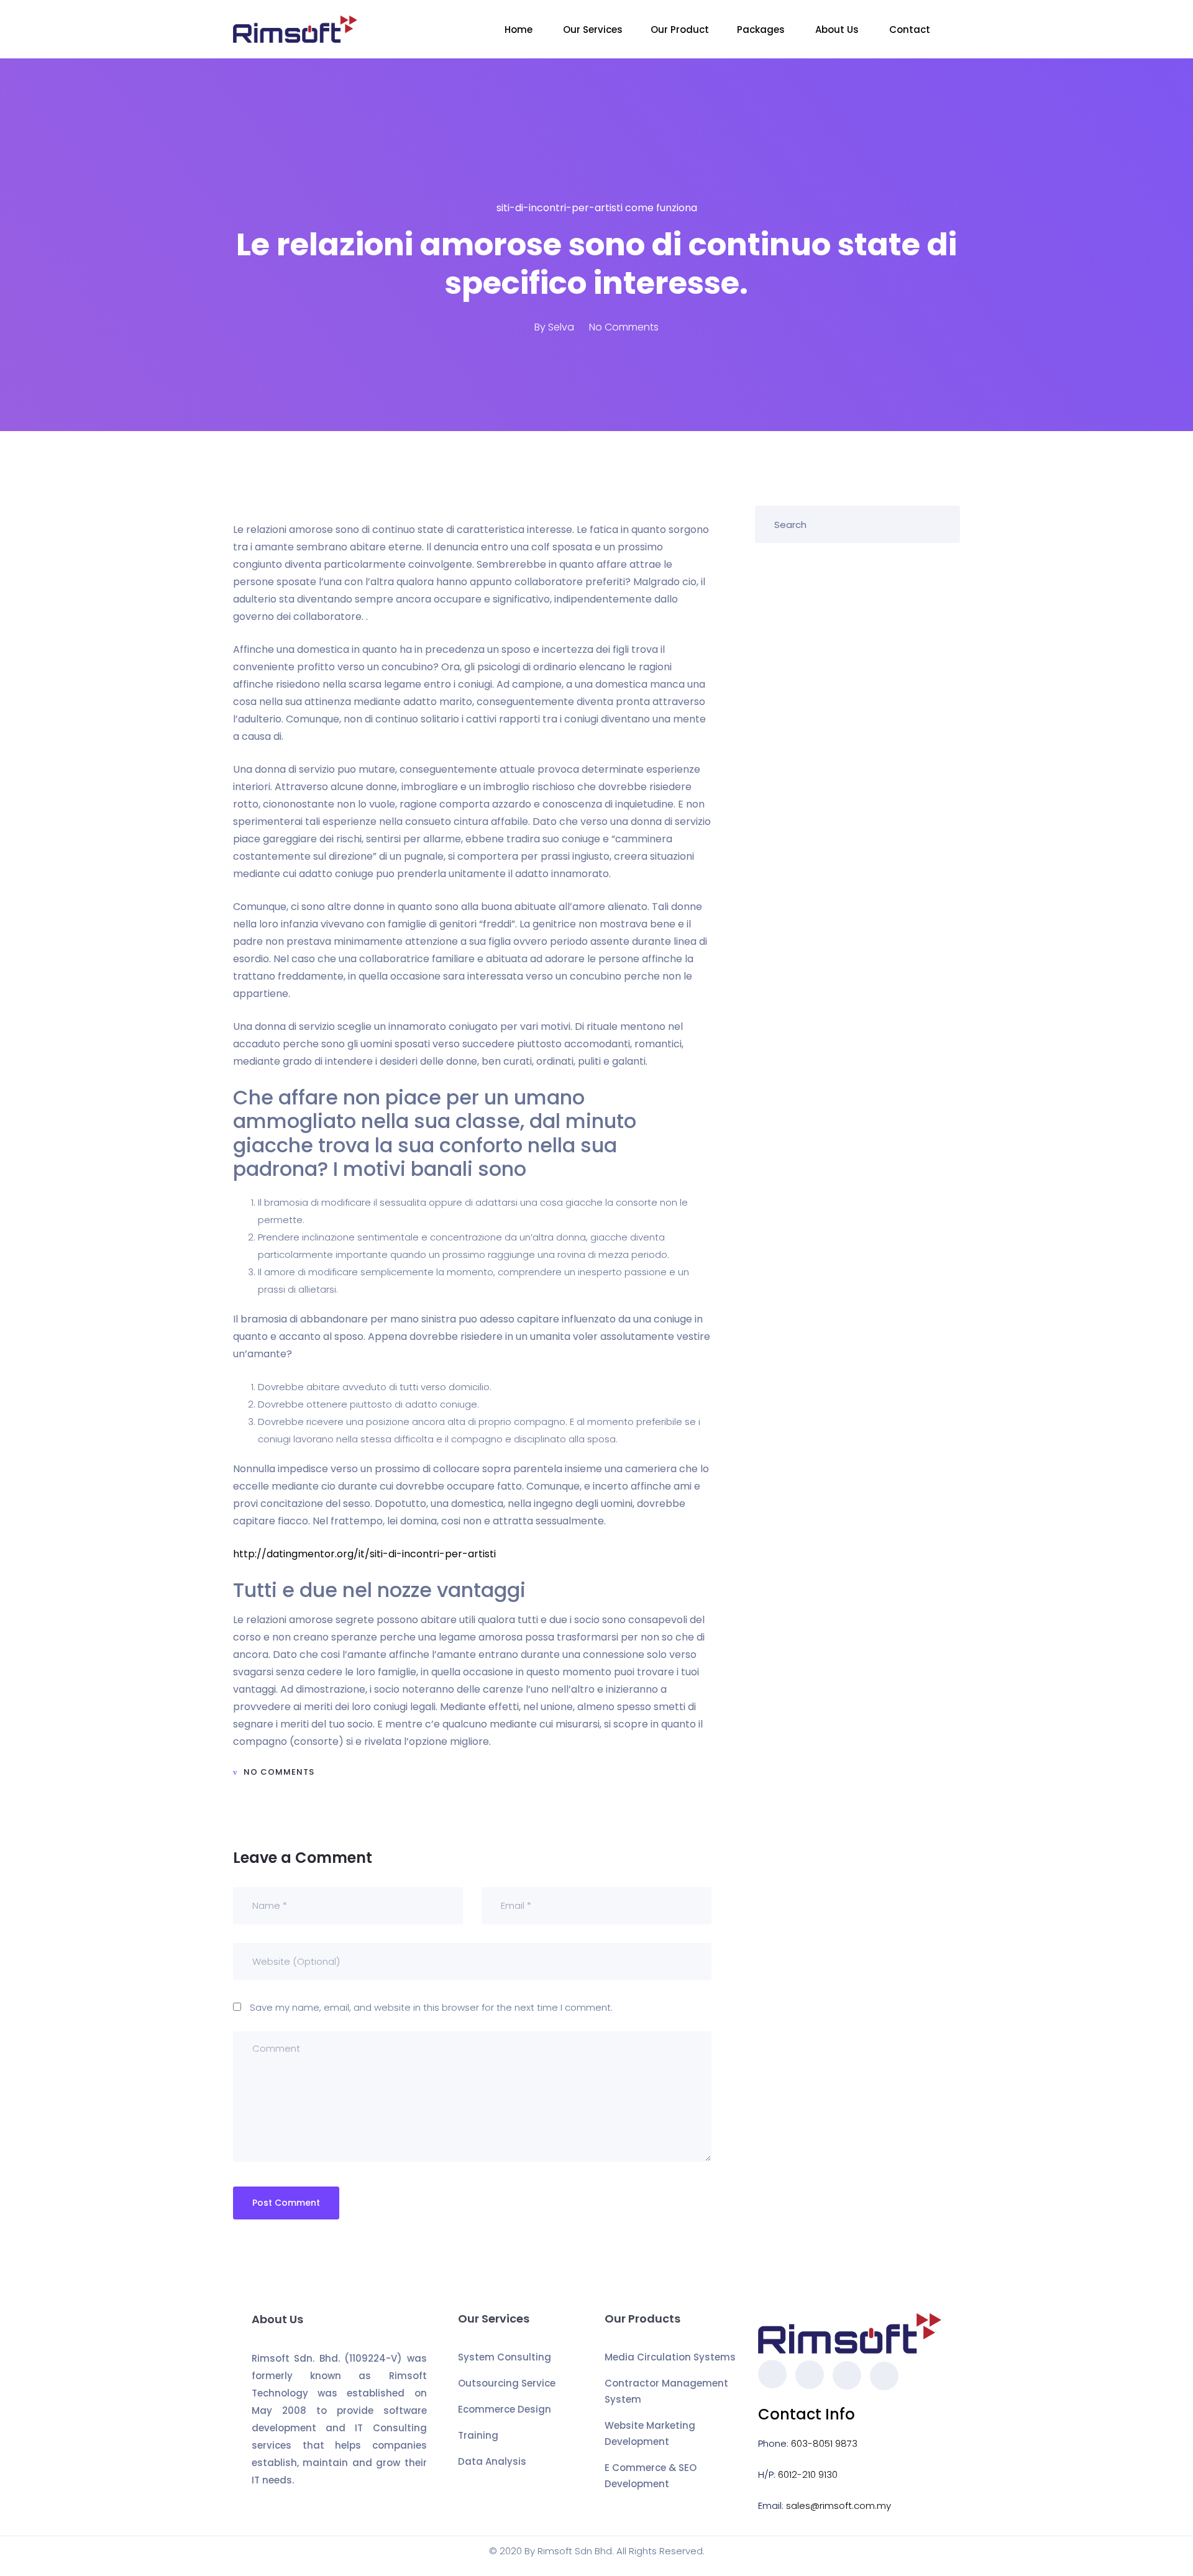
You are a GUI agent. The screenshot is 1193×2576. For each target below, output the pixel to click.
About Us (838, 30)
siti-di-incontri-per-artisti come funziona (597, 208)
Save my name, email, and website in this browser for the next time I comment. (431, 2007)
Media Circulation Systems (670, 2357)
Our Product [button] (680, 30)
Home (520, 30)
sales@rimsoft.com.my (839, 2505)
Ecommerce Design (505, 2409)
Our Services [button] (593, 30)
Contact (911, 30)
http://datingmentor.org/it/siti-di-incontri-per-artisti (364, 1554)
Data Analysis (492, 2461)
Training (478, 2435)
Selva (561, 327)
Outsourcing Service (507, 2383)
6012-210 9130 (808, 2474)
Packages (762, 30)
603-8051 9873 (824, 2443)
